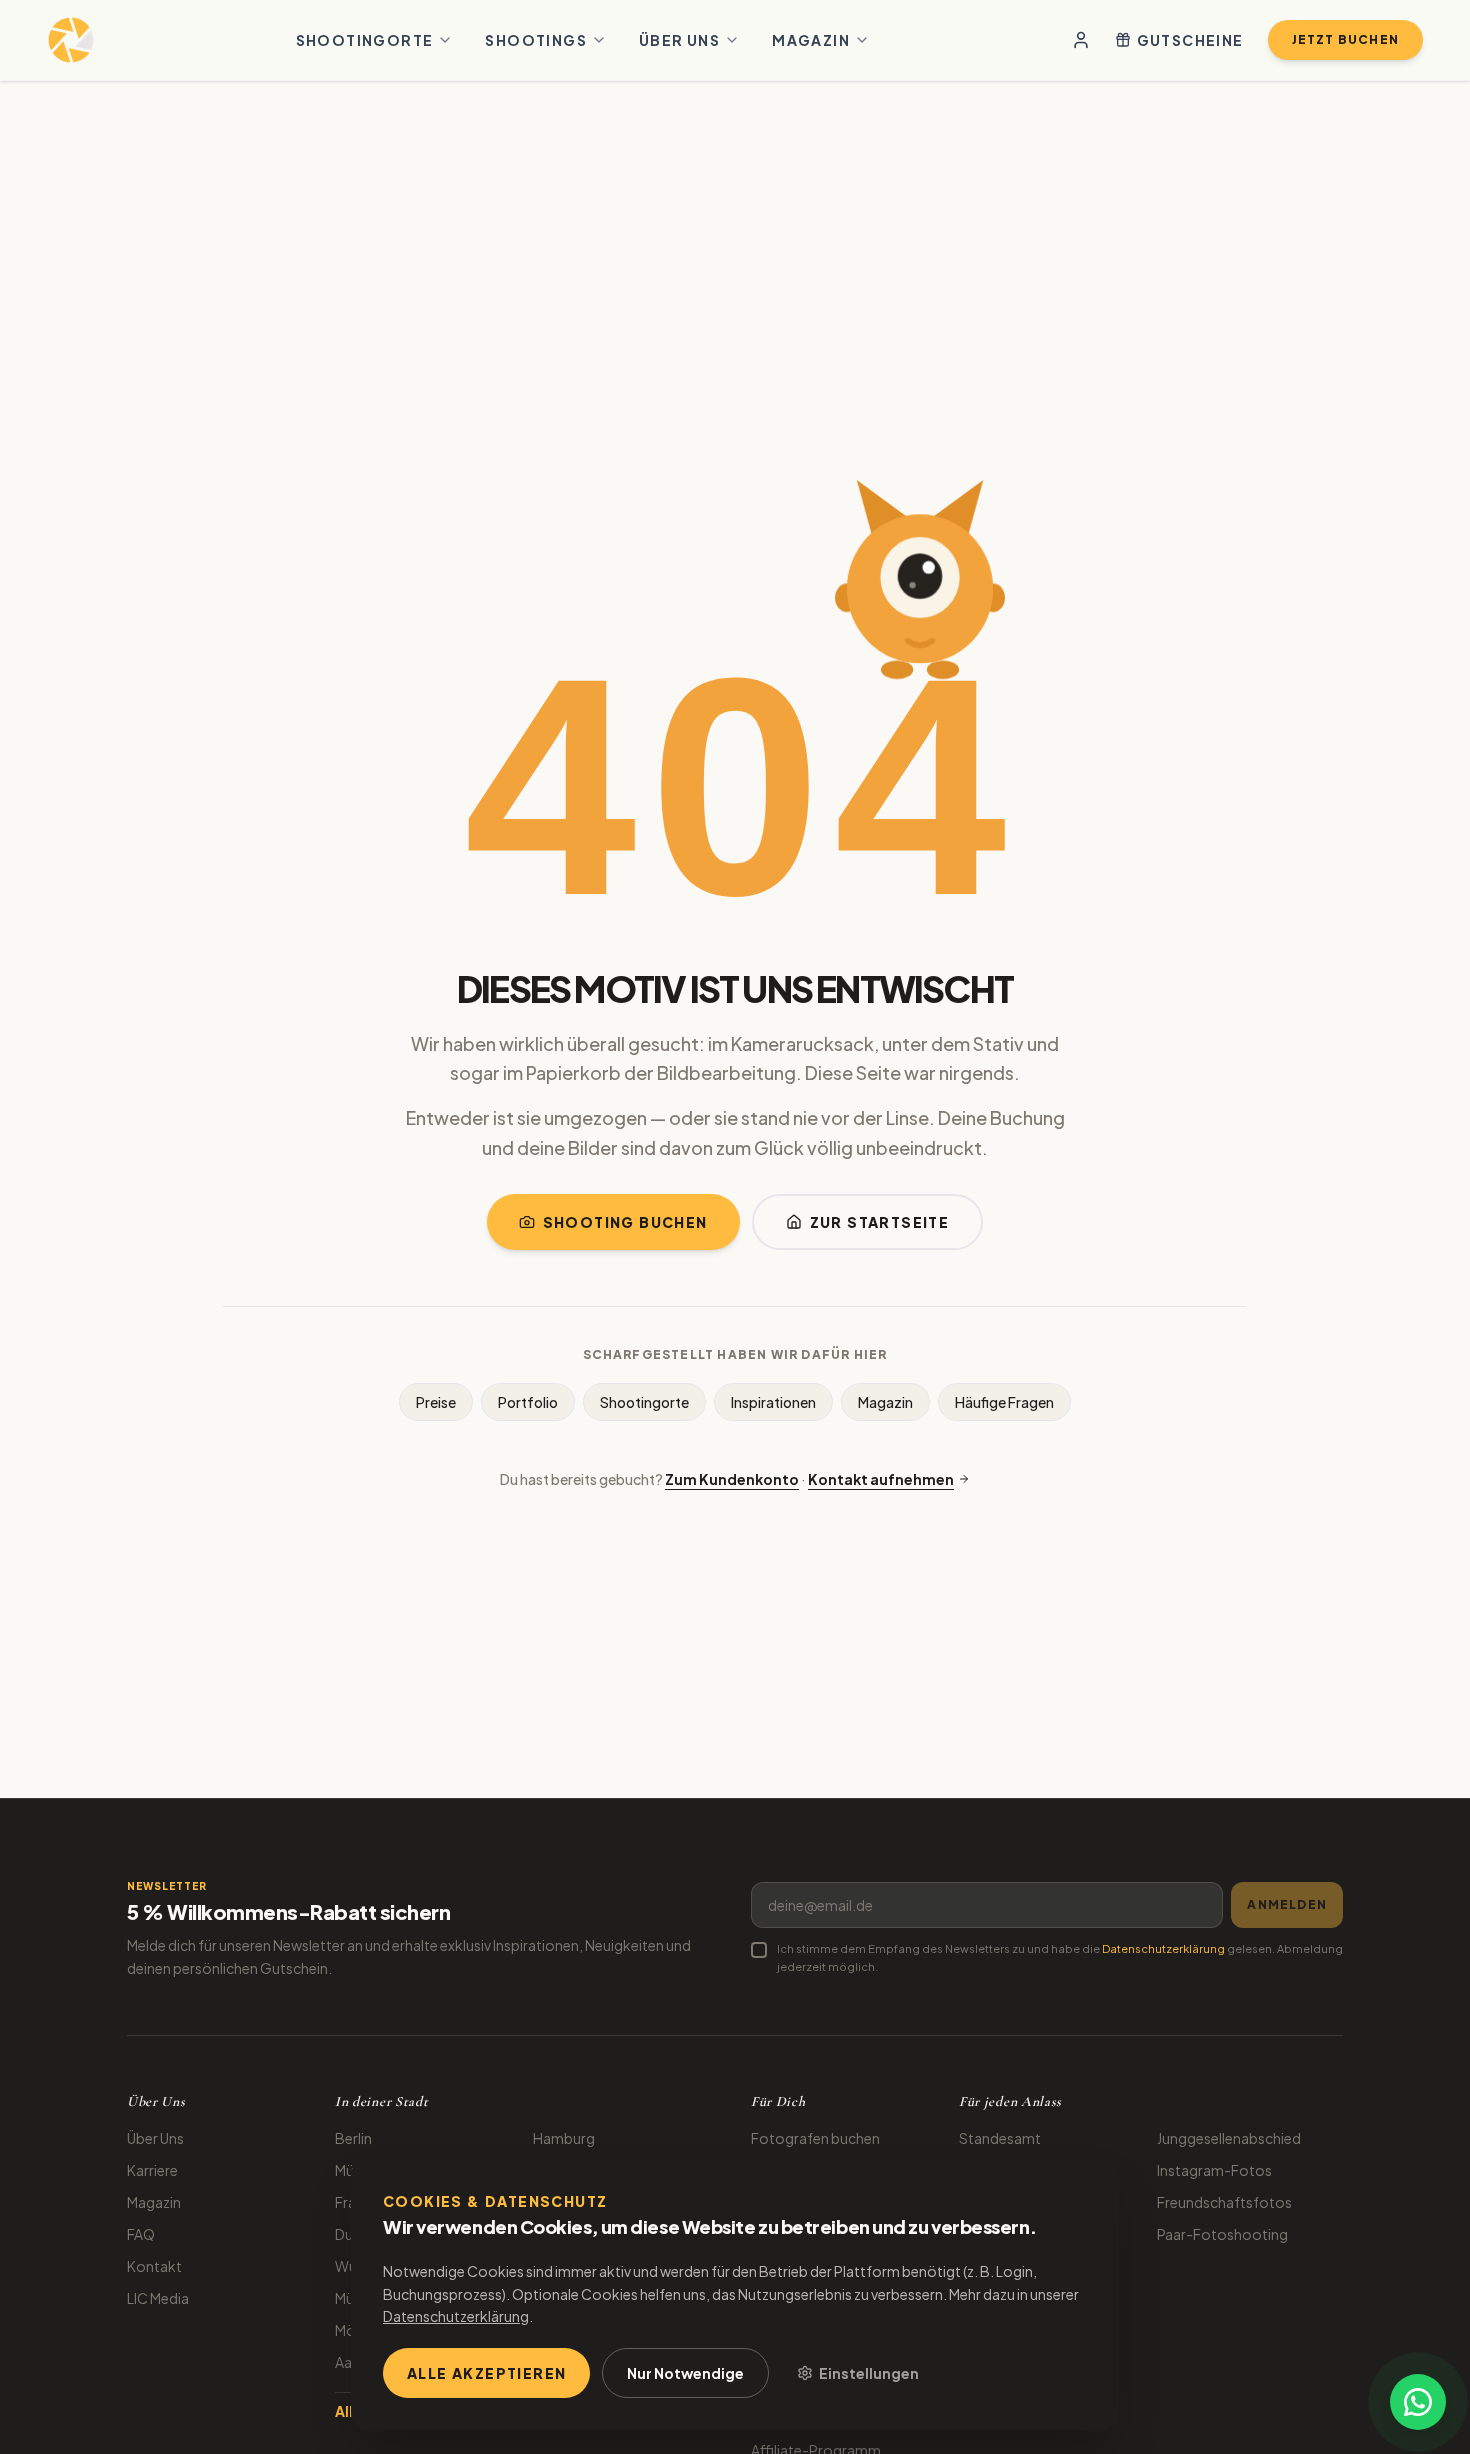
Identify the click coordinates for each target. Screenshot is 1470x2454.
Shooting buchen (625, 1222)
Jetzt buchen (1345, 39)
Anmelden (1287, 1904)
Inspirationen (773, 1402)
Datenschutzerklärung (1163, 1948)
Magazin (811, 40)
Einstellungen (869, 2373)
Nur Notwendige (685, 2373)
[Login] (1081, 40)
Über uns (679, 40)
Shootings (536, 40)
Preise (436, 1402)
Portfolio (528, 1402)
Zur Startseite (880, 1222)
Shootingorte (365, 40)
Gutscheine (1190, 40)
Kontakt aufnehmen (881, 1479)
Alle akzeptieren (486, 2373)
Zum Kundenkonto (732, 1479)
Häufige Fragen (1004, 1402)
